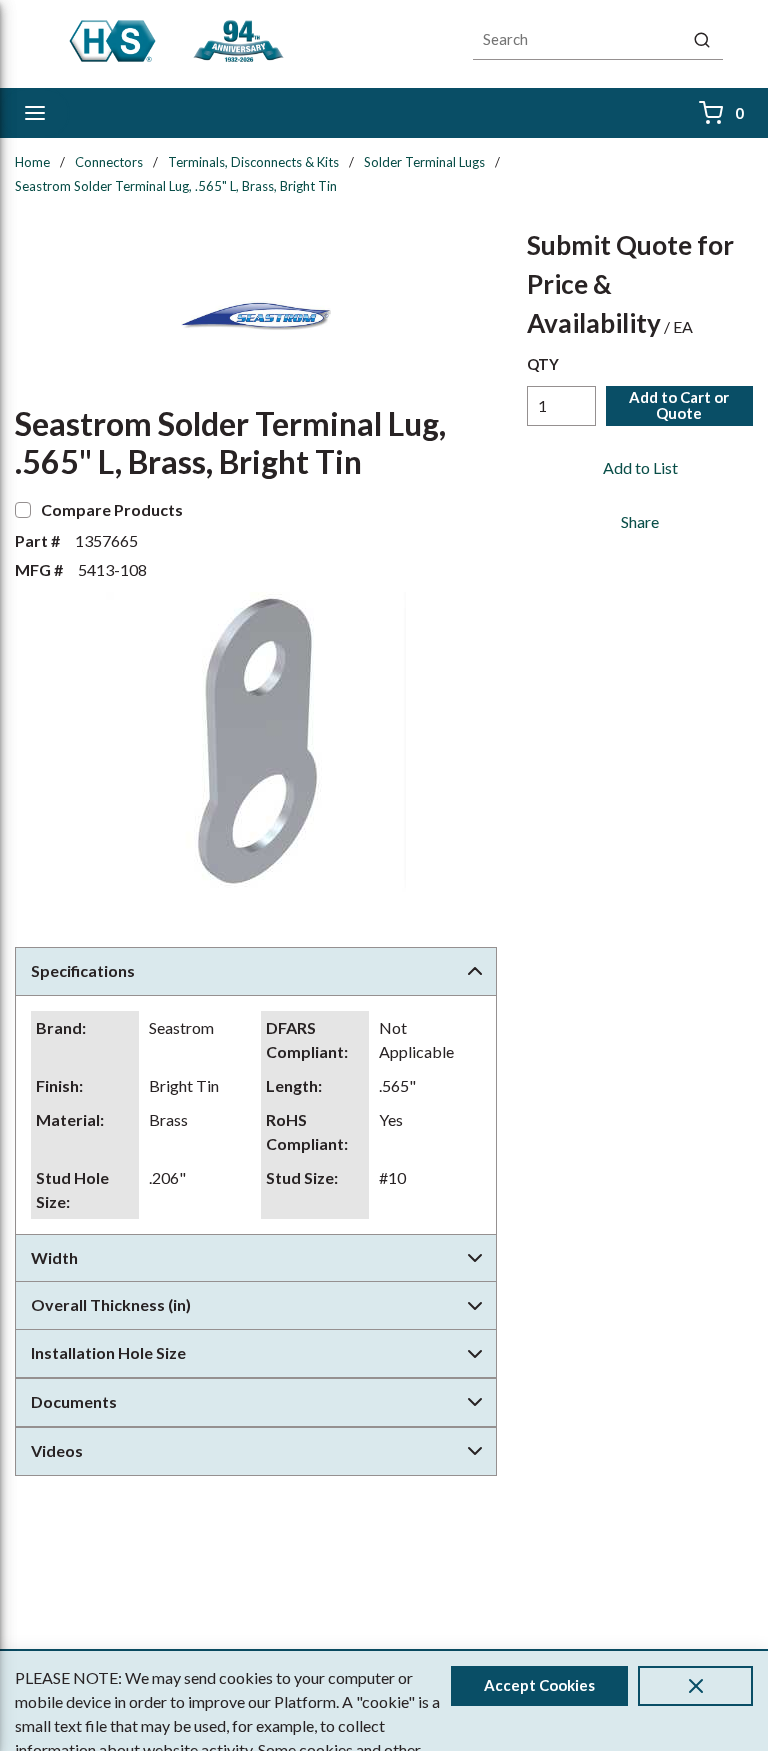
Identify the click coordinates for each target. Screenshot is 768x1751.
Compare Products (112, 509)
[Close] (695, 1686)
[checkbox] (23, 510)
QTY (543, 364)
